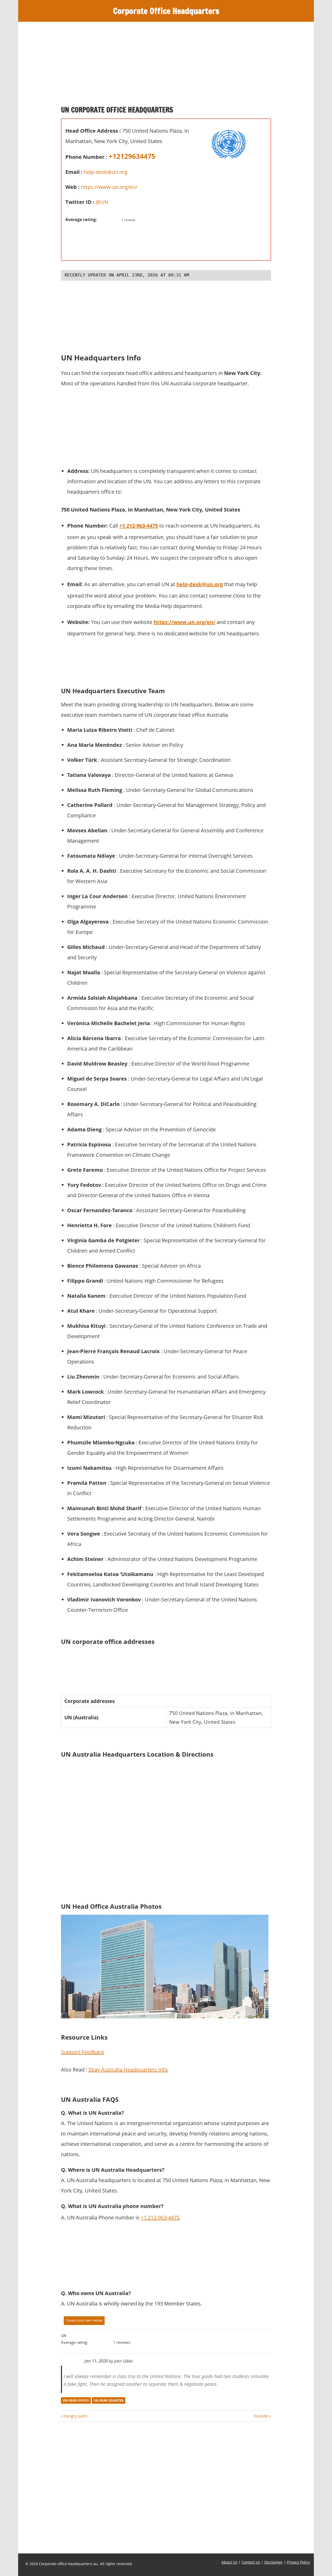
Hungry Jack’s (75, 2416)
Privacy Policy (298, 2562)
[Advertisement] (166, 66)
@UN (102, 202)
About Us (229, 2562)
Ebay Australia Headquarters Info (128, 2070)
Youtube (261, 2416)
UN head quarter (109, 2400)
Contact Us (251, 2562)
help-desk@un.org (106, 172)
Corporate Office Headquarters (166, 11)
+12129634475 (132, 156)
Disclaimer (274, 2562)
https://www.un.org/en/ (109, 187)
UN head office (76, 2400)
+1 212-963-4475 (139, 526)
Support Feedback (83, 2052)
